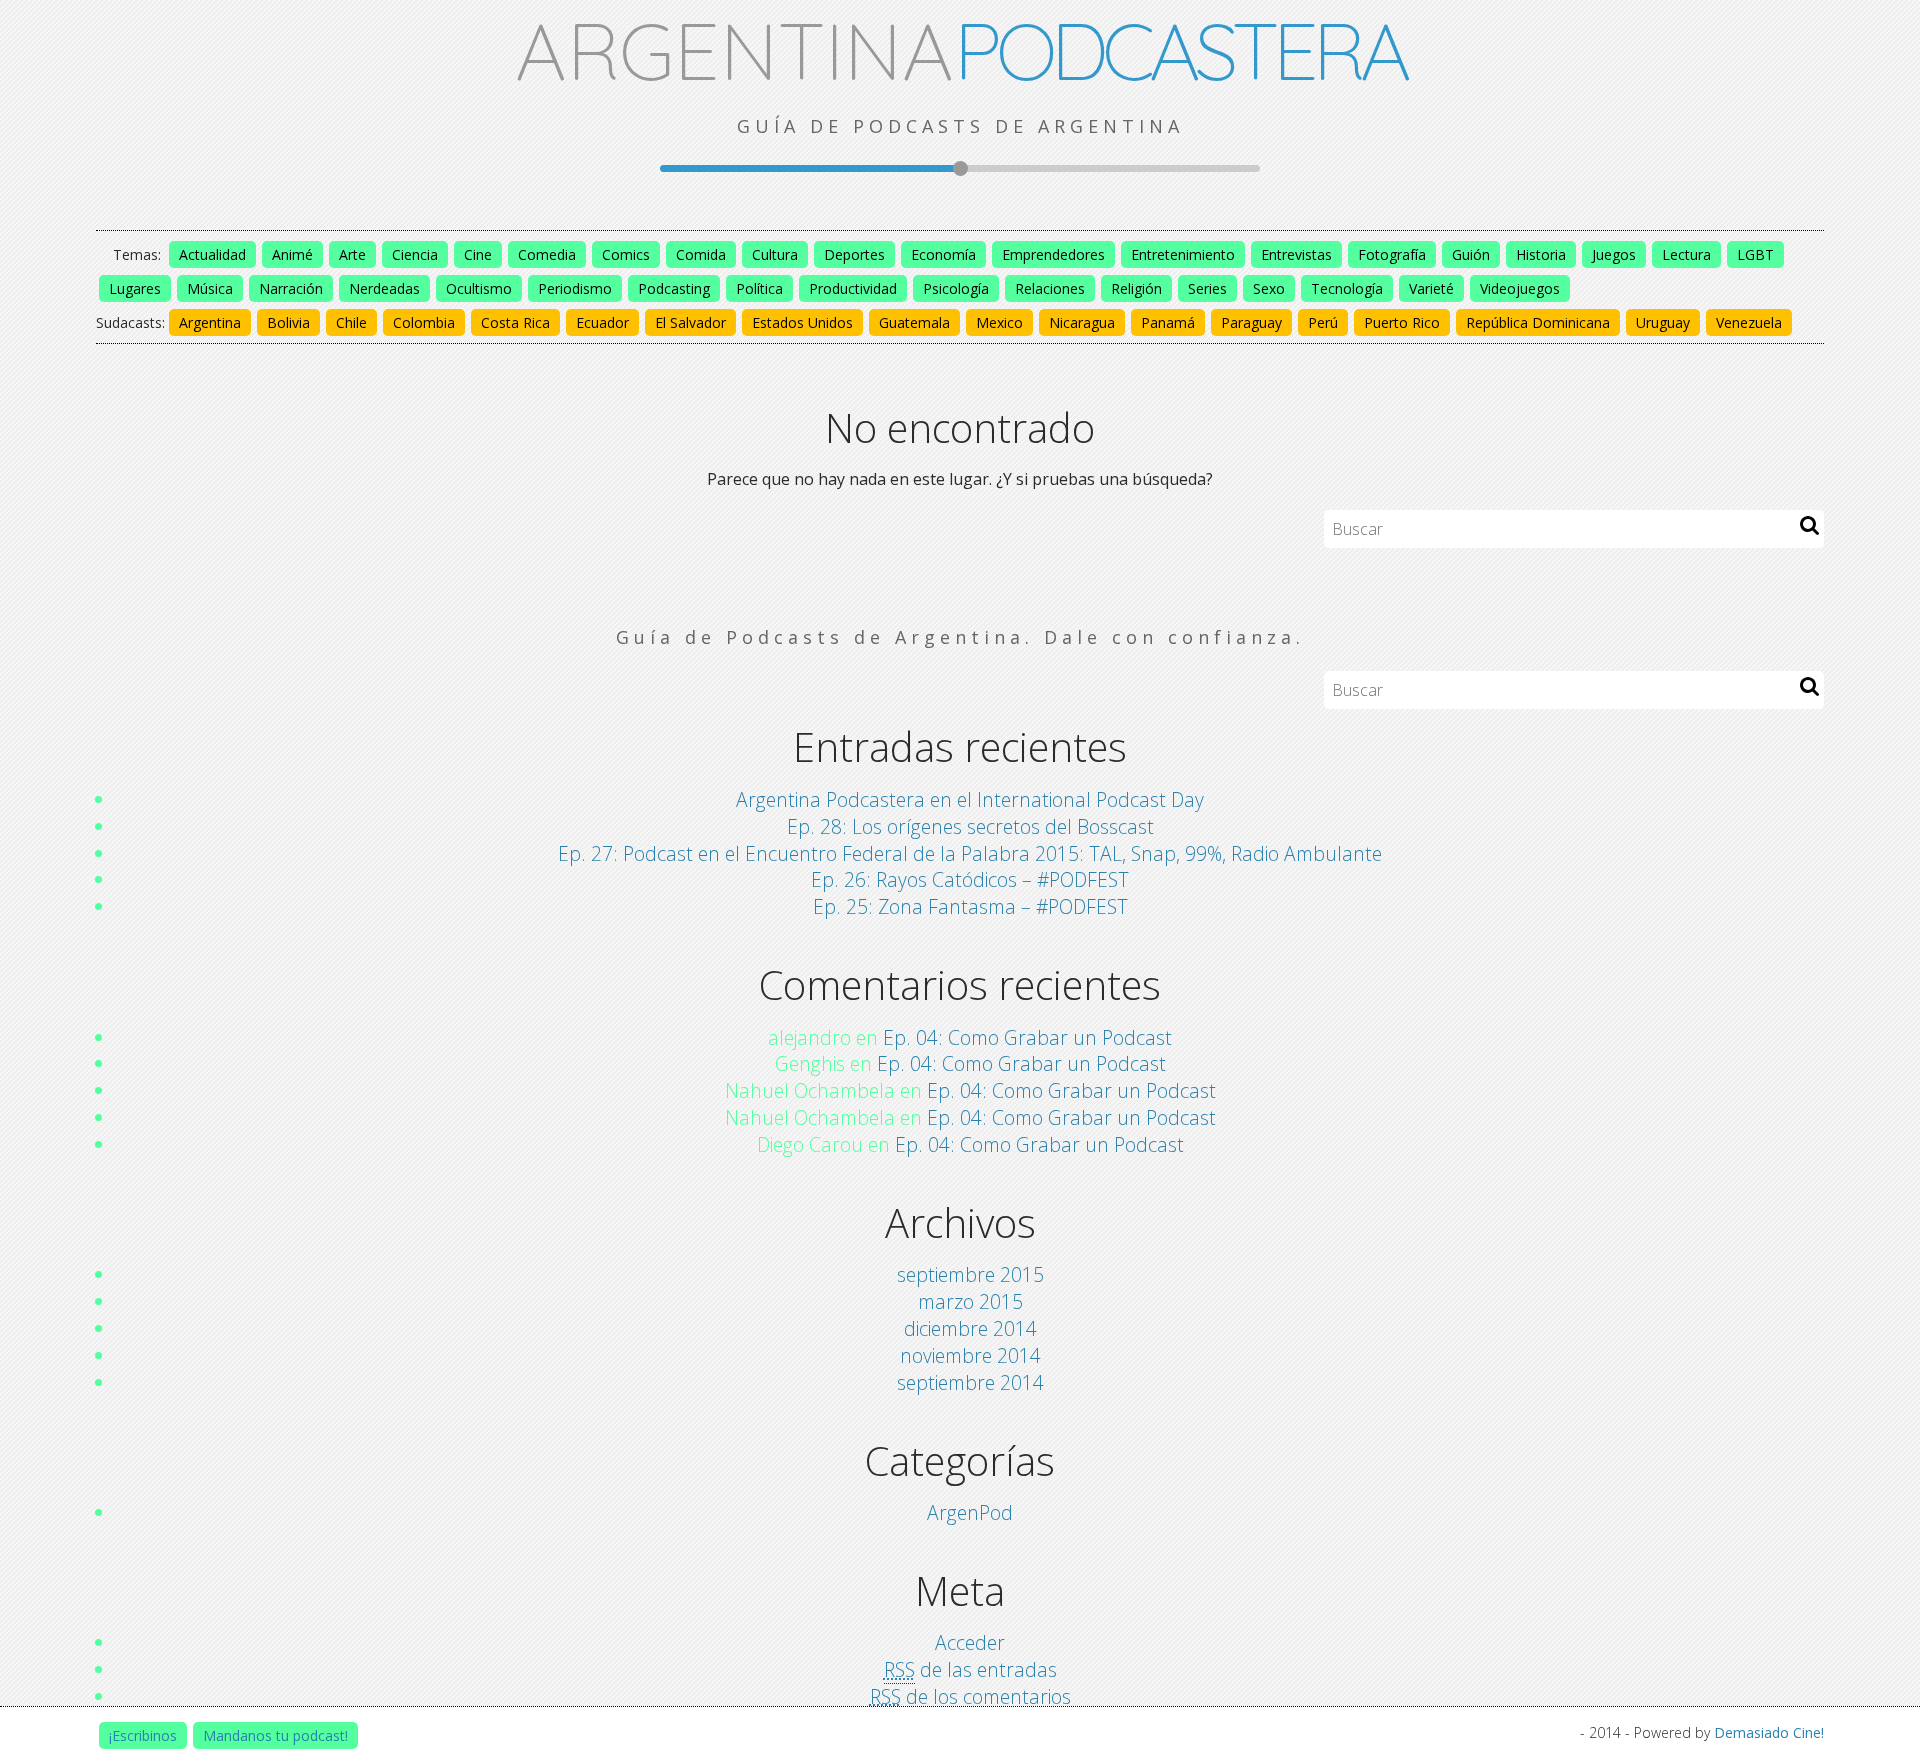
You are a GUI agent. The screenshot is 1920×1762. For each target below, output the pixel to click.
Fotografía (1392, 254)
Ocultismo (479, 288)
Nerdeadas (384, 288)
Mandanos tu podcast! (275, 1735)
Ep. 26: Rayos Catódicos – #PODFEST (970, 879)
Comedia (547, 254)
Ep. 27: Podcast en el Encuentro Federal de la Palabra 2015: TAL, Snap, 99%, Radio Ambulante (970, 853)
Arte (352, 254)
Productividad (853, 288)
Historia (1541, 254)
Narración (291, 288)
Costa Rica (515, 322)
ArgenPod (970, 1512)
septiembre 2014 (970, 1382)
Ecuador (602, 322)
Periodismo (575, 288)
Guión (1471, 254)
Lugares (135, 288)
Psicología (956, 288)
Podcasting (674, 288)
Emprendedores (1053, 254)
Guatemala (914, 322)
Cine (478, 254)
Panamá (1168, 322)
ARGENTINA (960, 50)
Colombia (424, 322)
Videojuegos (1520, 288)
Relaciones (1050, 288)
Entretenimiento (1183, 254)
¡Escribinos (143, 1735)
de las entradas (970, 1669)
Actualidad (212, 254)
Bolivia (288, 322)
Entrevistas (1296, 254)
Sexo (1269, 288)
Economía (943, 254)
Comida (701, 254)
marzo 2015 (970, 1301)
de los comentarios (970, 1696)
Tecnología (1347, 288)
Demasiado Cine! (1769, 1732)
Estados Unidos (802, 322)
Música (210, 288)
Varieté (1431, 288)
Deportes (854, 254)
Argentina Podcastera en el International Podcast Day (970, 799)
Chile (351, 322)
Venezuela (1749, 322)
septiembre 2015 (970, 1274)
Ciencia (415, 254)
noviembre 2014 (970, 1355)
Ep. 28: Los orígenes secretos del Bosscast (970, 826)
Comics (626, 254)
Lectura (1686, 254)
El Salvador (690, 322)
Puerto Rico (1402, 322)
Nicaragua (1082, 322)
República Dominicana (1538, 322)
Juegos (1614, 254)
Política (759, 288)
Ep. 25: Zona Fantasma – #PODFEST (970, 906)
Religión (1136, 288)
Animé (292, 254)
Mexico (999, 322)
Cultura (775, 254)
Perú (1323, 322)
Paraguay (1251, 322)
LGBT (1755, 254)
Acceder (970, 1642)
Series (1207, 288)
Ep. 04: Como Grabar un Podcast (1027, 1037)
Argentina (210, 322)
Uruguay (1663, 322)
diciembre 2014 (970, 1328)
